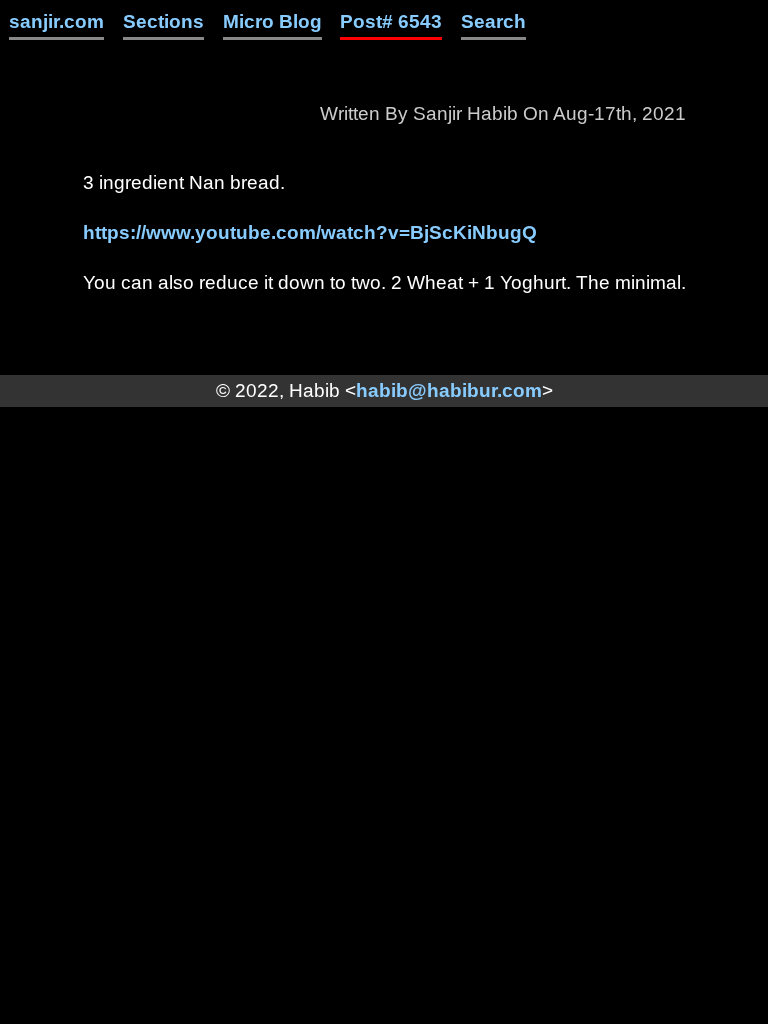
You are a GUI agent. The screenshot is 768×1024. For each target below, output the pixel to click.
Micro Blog (272, 21)
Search (493, 21)
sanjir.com (56, 21)
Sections (163, 21)
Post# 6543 (391, 21)
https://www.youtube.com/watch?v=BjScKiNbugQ (310, 232)
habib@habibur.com (449, 390)
